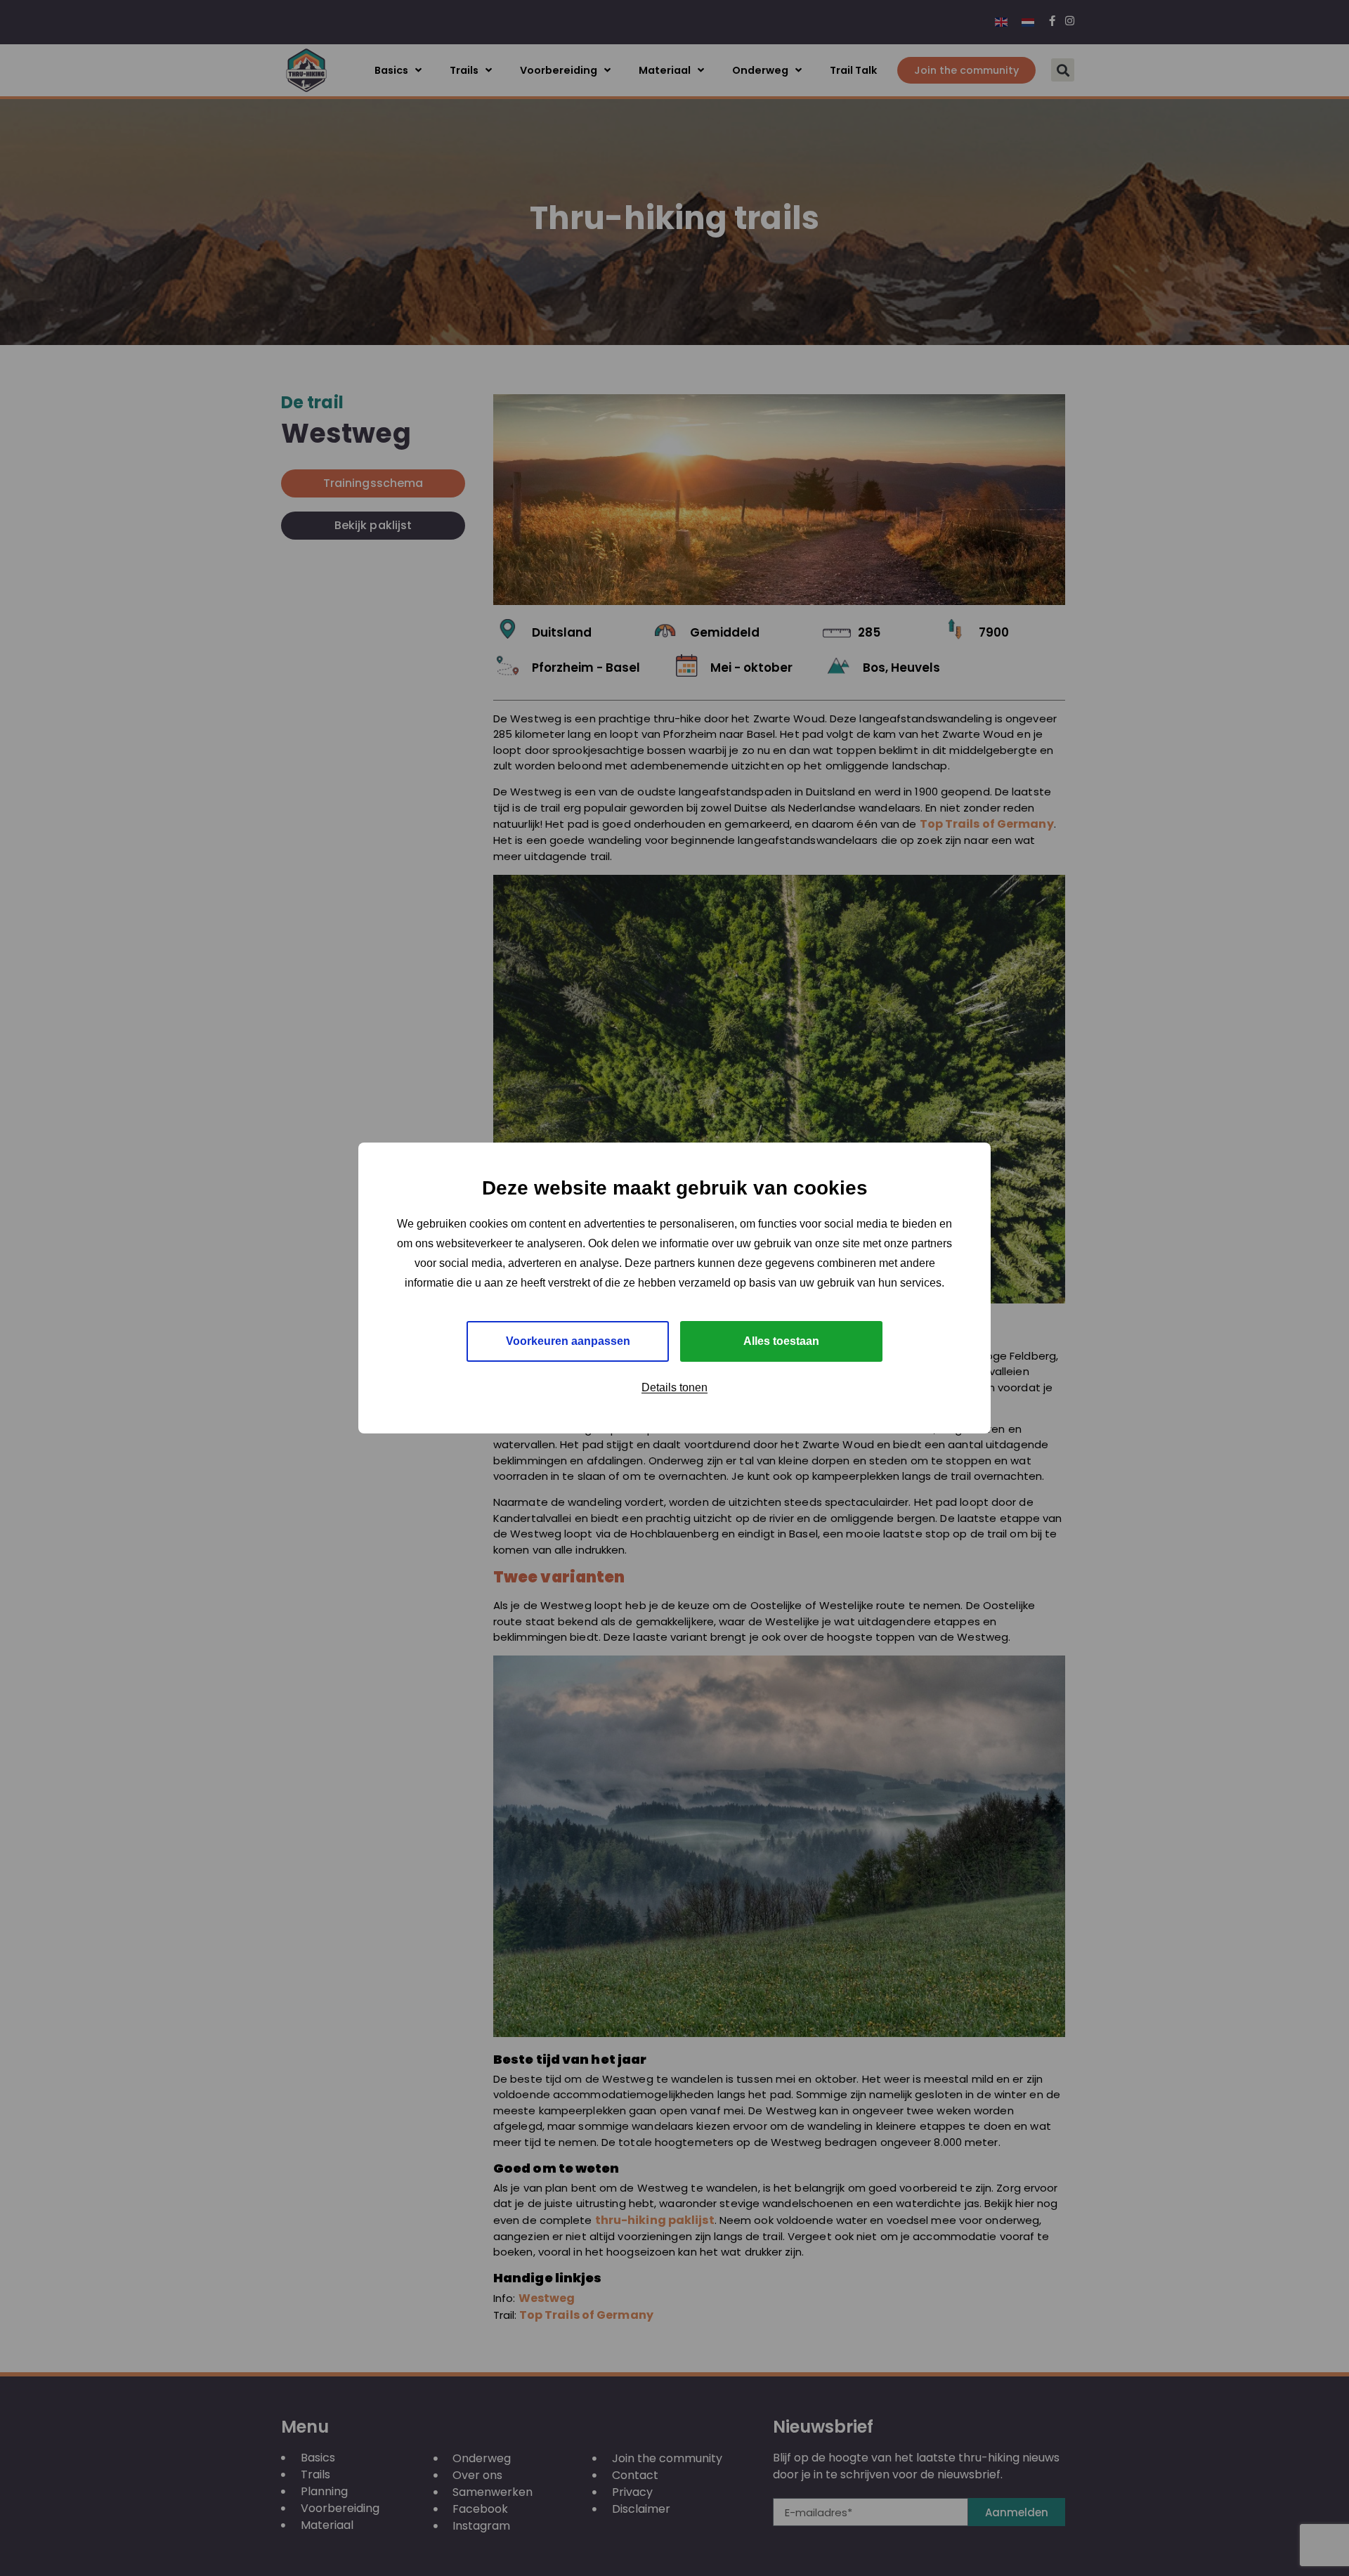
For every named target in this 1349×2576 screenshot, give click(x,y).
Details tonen (674, 1387)
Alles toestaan (781, 1341)
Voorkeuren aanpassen (568, 1341)
